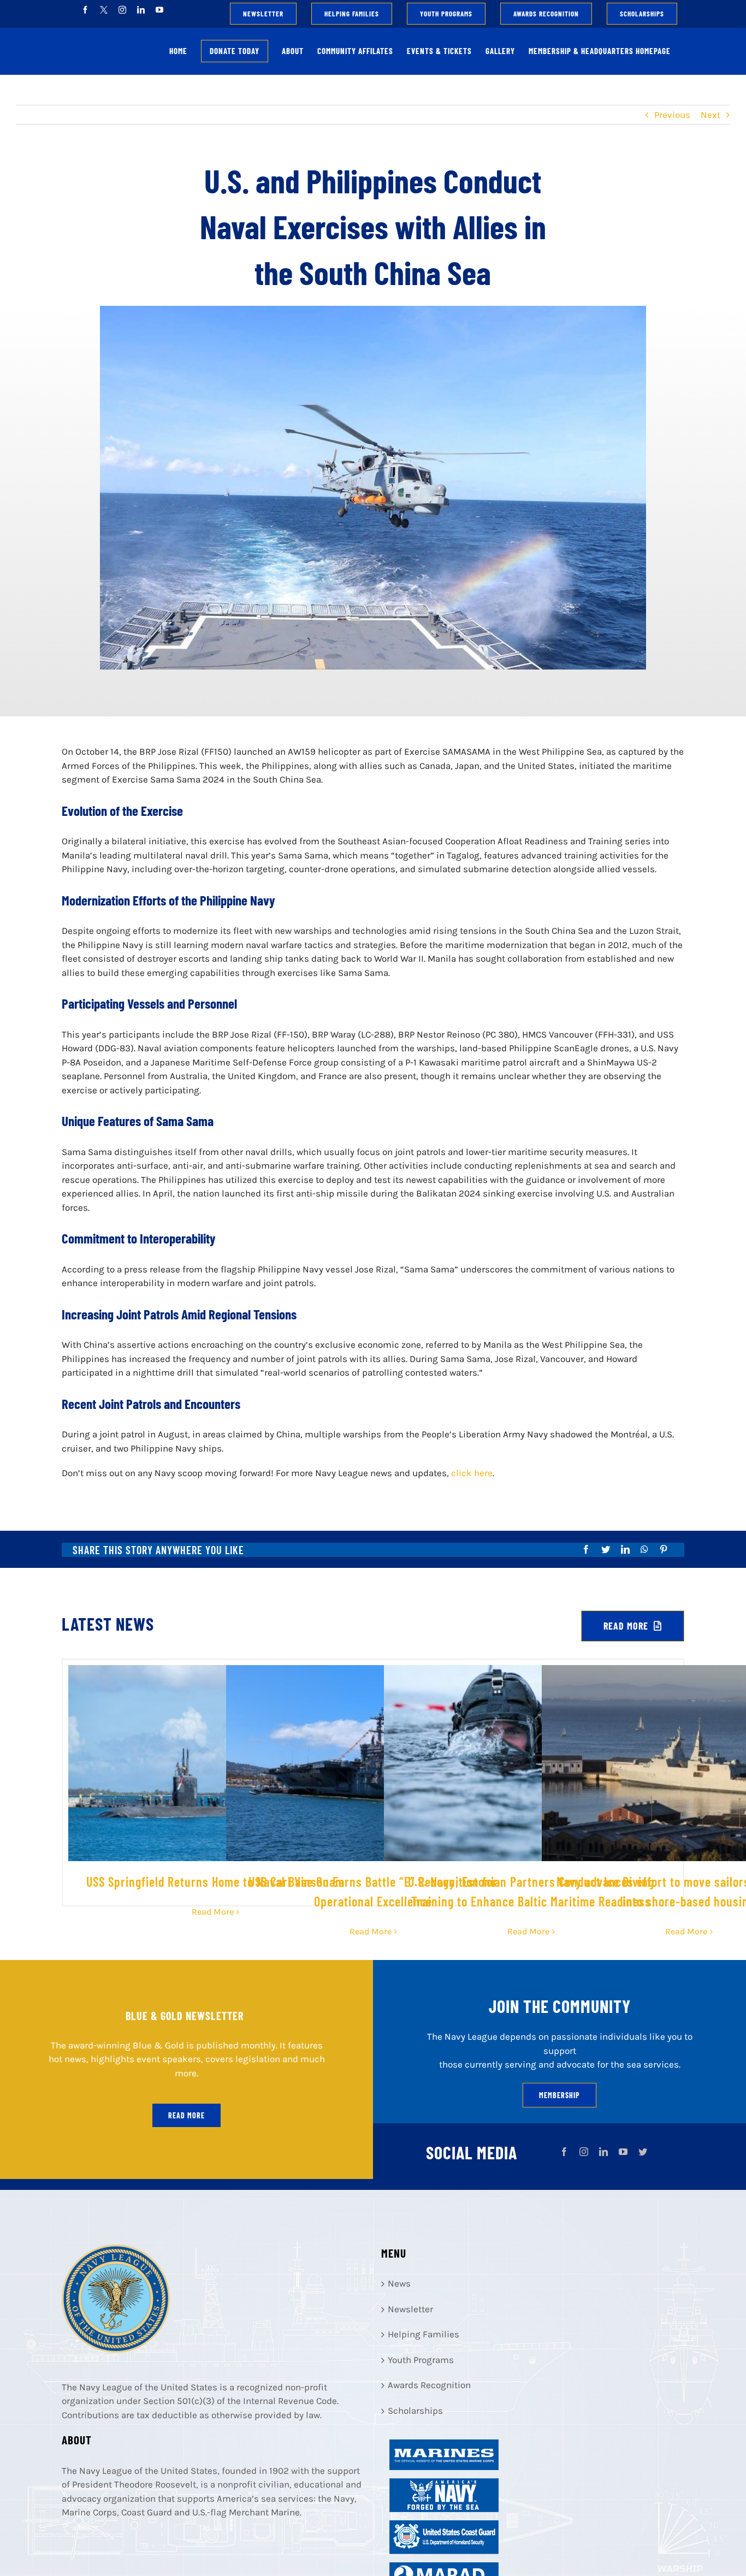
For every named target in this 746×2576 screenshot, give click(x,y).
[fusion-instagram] (584, 2152)
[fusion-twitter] (643, 2152)
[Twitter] (606, 1549)
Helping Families (424, 2334)
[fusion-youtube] (623, 2152)
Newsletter (410, 2309)
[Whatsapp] (644, 1549)
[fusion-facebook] (564, 2152)
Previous (672, 115)
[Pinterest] (664, 1549)
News (399, 2283)
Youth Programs (421, 2360)
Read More (213, 1912)
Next (711, 115)
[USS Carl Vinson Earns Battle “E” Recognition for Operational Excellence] (373, 1763)
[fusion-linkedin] (603, 2152)
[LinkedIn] (625, 1549)
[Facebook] (586, 1549)
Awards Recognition (429, 2385)
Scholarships (415, 2411)
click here (472, 1473)
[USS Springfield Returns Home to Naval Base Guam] (215, 1763)
